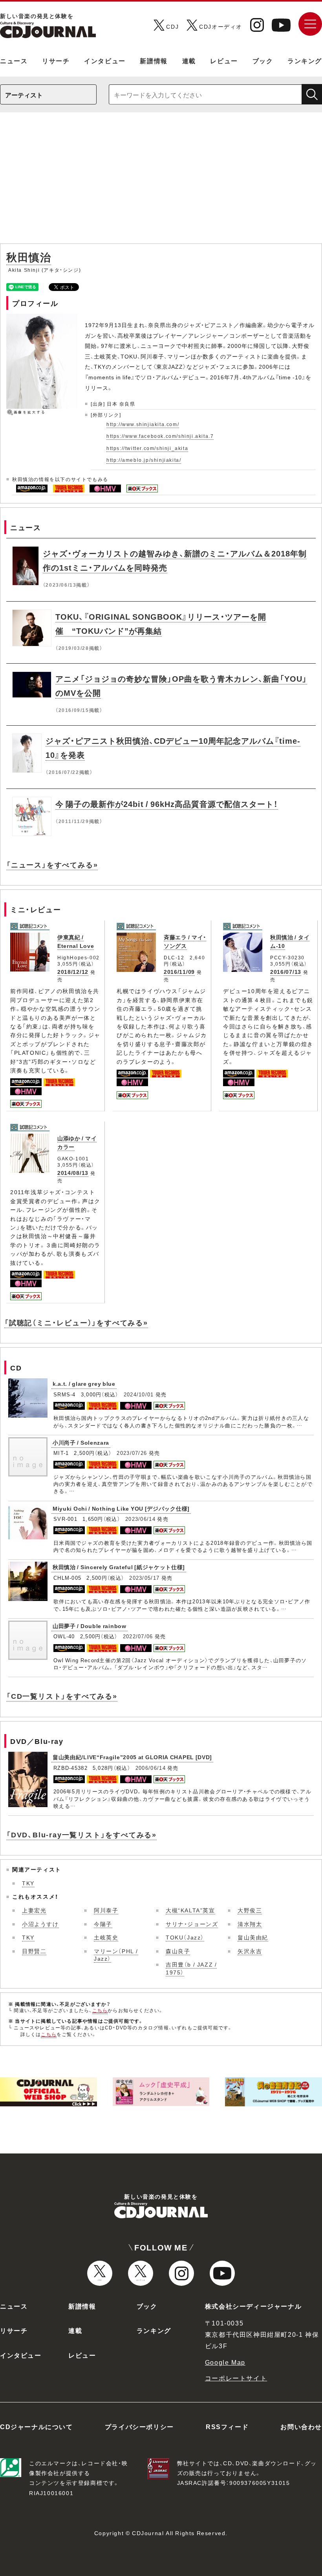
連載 (189, 60)
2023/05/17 (144, 1578)
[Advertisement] (161, 182)
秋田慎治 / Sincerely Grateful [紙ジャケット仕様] (119, 1567)
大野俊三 (250, 1910)
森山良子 (178, 1951)
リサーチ (56, 60)
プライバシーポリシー (139, 2426)
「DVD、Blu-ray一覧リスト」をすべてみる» (81, 1834)
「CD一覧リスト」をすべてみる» (62, 1696)
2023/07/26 (132, 1453)
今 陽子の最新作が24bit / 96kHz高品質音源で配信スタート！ (167, 804)
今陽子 (103, 1924)
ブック (263, 60)
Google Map (225, 2362)
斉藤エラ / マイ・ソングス (185, 941)
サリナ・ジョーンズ (192, 1924)
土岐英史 (106, 1937)
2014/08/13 (73, 1173)
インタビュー (105, 60)
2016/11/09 (179, 971)
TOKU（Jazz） (185, 1937)
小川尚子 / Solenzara (81, 1442)
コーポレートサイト (236, 2378)
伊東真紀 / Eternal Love (76, 941)
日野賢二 (34, 1951)
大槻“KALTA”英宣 (190, 1910)
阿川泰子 (106, 1910)
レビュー (224, 60)
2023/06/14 (140, 1519)
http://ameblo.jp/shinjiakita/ (144, 460)
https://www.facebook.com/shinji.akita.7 (160, 436)
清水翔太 (250, 1924)
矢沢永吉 (250, 1951)
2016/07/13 (286, 971)
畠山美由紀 (253, 1937)
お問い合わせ (301, 2426)
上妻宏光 (34, 1910)
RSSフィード (227, 2426)
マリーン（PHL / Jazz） (116, 1955)
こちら (100, 2010)
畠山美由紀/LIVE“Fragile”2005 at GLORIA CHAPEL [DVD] (132, 1757)
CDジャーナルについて (37, 2426)
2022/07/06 (138, 1636)
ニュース (14, 60)
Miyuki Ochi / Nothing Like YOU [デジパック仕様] (121, 1508)
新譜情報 (154, 60)
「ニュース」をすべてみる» (52, 864)
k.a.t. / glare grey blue (84, 1383)
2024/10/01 (139, 1394)
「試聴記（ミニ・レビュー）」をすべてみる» (76, 1322)
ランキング (305, 60)
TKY (28, 1883)
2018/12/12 (73, 971)
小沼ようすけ (40, 1924)
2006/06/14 (151, 1768)
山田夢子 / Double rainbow (90, 1626)
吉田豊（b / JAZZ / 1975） (191, 1968)
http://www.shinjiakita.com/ (143, 424)
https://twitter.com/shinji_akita (147, 448)
